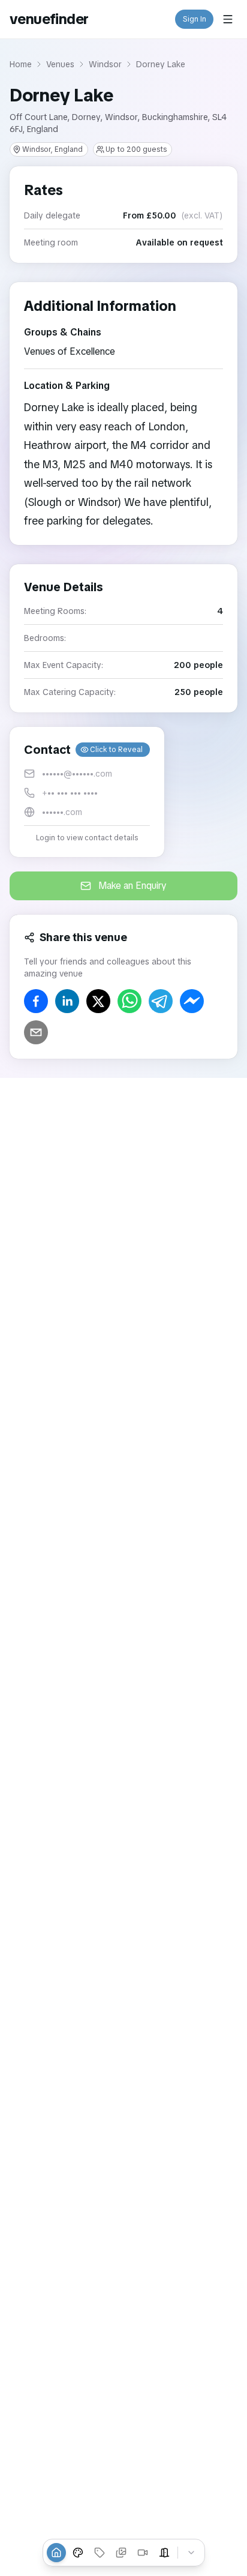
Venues (60, 64)
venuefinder (49, 19)
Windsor (105, 64)
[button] (87, 792)
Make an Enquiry (132, 886)
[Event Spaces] (164, 2553)
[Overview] (56, 2553)
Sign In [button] (195, 19)
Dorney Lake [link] (161, 64)
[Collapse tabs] (191, 2553)
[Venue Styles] (78, 2553)
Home (21, 64)
